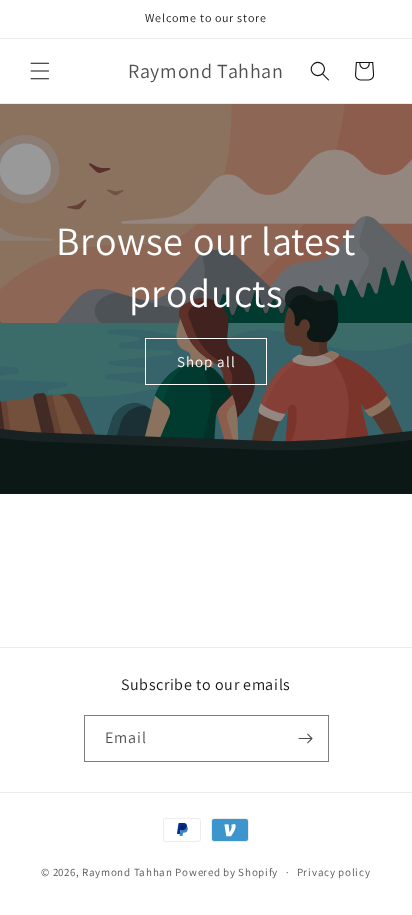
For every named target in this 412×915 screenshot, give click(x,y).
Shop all (206, 360)
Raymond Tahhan (129, 872)
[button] (40, 71)
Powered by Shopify (226, 872)
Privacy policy (334, 872)
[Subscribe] (306, 738)
